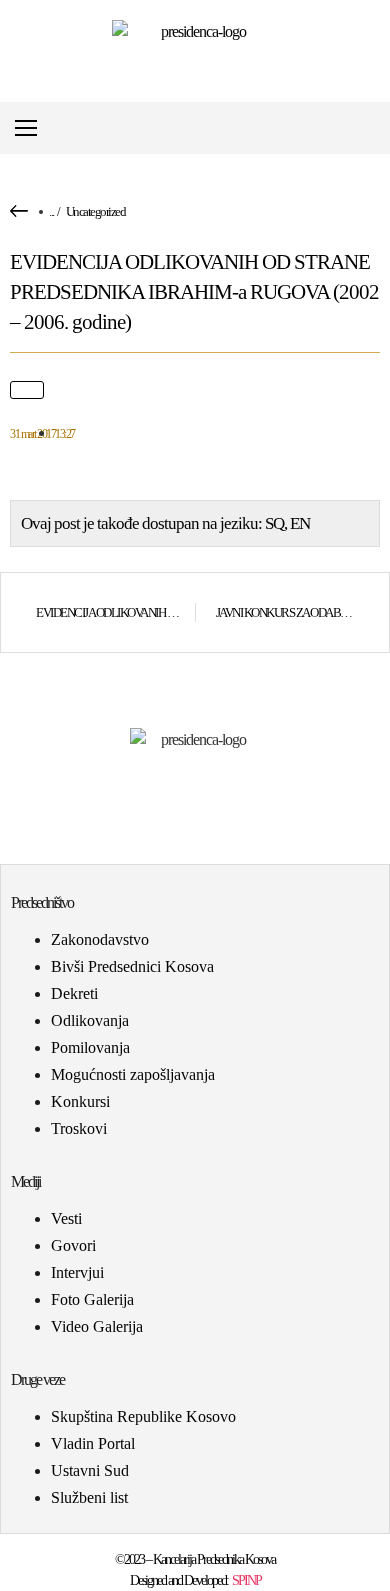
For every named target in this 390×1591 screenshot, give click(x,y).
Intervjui (77, 1272)
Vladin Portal (93, 1443)
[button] (373, 128)
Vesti (66, 1218)
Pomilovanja (90, 1047)
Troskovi (79, 1128)
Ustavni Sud (90, 1470)
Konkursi (80, 1101)
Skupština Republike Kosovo (143, 1416)
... (51, 211)
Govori (73, 1245)
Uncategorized (96, 211)
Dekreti (74, 993)
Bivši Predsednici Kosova (132, 966)
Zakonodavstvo (100, 939)
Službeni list (89, 1497)
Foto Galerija (92, 1299)
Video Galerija (97, 1326)
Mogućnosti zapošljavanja (133, 1074)
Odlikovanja (90, 1020)
